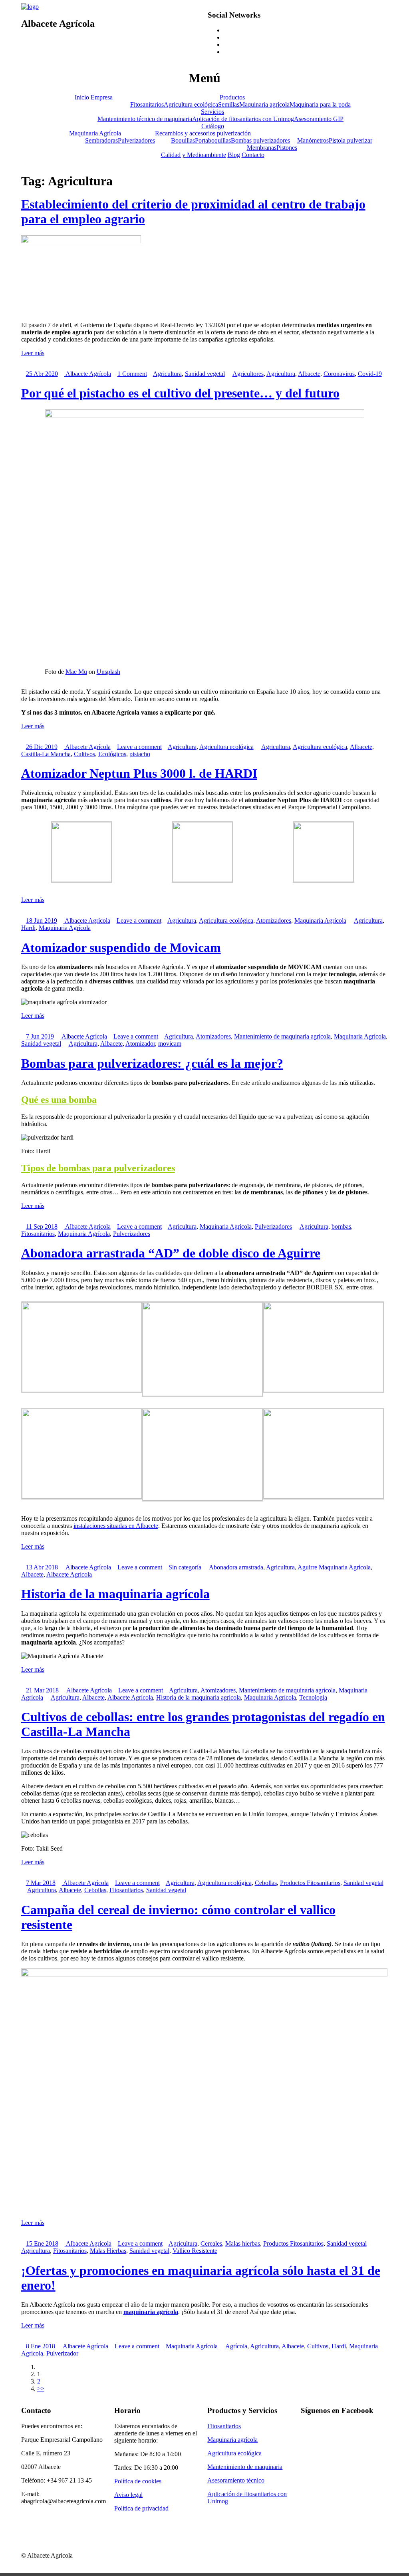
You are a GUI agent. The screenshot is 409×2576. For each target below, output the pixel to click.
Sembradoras (101, 140)
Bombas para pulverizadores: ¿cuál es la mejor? (152, 1063)
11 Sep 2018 (42, 1226)
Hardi (28, 928)
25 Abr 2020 (42, 374)
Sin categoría (185, 1567)
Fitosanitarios (147, 104)
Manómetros (313, 140)
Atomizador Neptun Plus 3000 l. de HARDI (139, 773)
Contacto (253, 155)
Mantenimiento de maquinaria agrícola (282, 1036)
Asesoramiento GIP (319, 119)
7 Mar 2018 (41, 1883)
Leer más (33, 353)
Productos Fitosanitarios (310, 1883)
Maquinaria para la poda (320, 104)
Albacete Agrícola (88, 374)
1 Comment (132, 374)
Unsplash (108, 672)
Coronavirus (339, 374)
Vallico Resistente (195, 2251)
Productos (232, 97)
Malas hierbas (243, 2243)
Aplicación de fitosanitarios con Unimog (243, 119)
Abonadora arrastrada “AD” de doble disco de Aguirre (171, 1253)
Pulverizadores (136, 140)
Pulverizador (62, 2353)
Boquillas (183, 140)
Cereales (211, 2243)
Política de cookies (138, 2481)
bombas (341, 1226)
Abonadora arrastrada (236, 1567)
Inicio (82, 97)
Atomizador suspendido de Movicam (121, 947)
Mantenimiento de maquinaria (245, 2467)
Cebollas (266, 1883)
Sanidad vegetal (205, 374)
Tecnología (313, 1697)
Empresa (102, 97)
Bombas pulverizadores (260, 140)
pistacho (140, 754)
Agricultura (167, 374)
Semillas (229, 104)
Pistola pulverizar (350, 140)
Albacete (309, 374)
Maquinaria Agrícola (95, 133)
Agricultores (248, 374)
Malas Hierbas (108, 2251)
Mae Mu (76, 672)
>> (41, 2388)
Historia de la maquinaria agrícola (115, 1594)
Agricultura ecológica (191, 104)
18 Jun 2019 (42, 921)
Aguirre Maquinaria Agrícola (334, 1567)
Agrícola (236, 2346)
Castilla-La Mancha (46, 754)
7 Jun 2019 (40, 1036)
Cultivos (84, 754)
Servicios (212, 112)
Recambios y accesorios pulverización (203, 133)
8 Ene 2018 (41, 2346)
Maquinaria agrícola (264, 104)
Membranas (262, 148)
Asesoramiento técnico (236, 2480)
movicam (170, 1044)
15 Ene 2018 (42, 2243)
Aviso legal (128, 2495)
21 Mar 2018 (42, 1690)
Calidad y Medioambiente (194, 155)
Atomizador (140, 1044)
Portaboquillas (213, 140)
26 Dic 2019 (42, 747)
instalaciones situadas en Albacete (116, 1526)
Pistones (287, 148)
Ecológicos (112, 754)
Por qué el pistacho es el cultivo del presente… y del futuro (180, 393)
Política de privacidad (141, 2508)
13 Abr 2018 (42, 1567)
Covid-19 (370, 374)
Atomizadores (274, 921)
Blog (234, 155)
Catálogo (213, 126)
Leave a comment (139, 747)
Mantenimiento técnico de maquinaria (145, 119)
